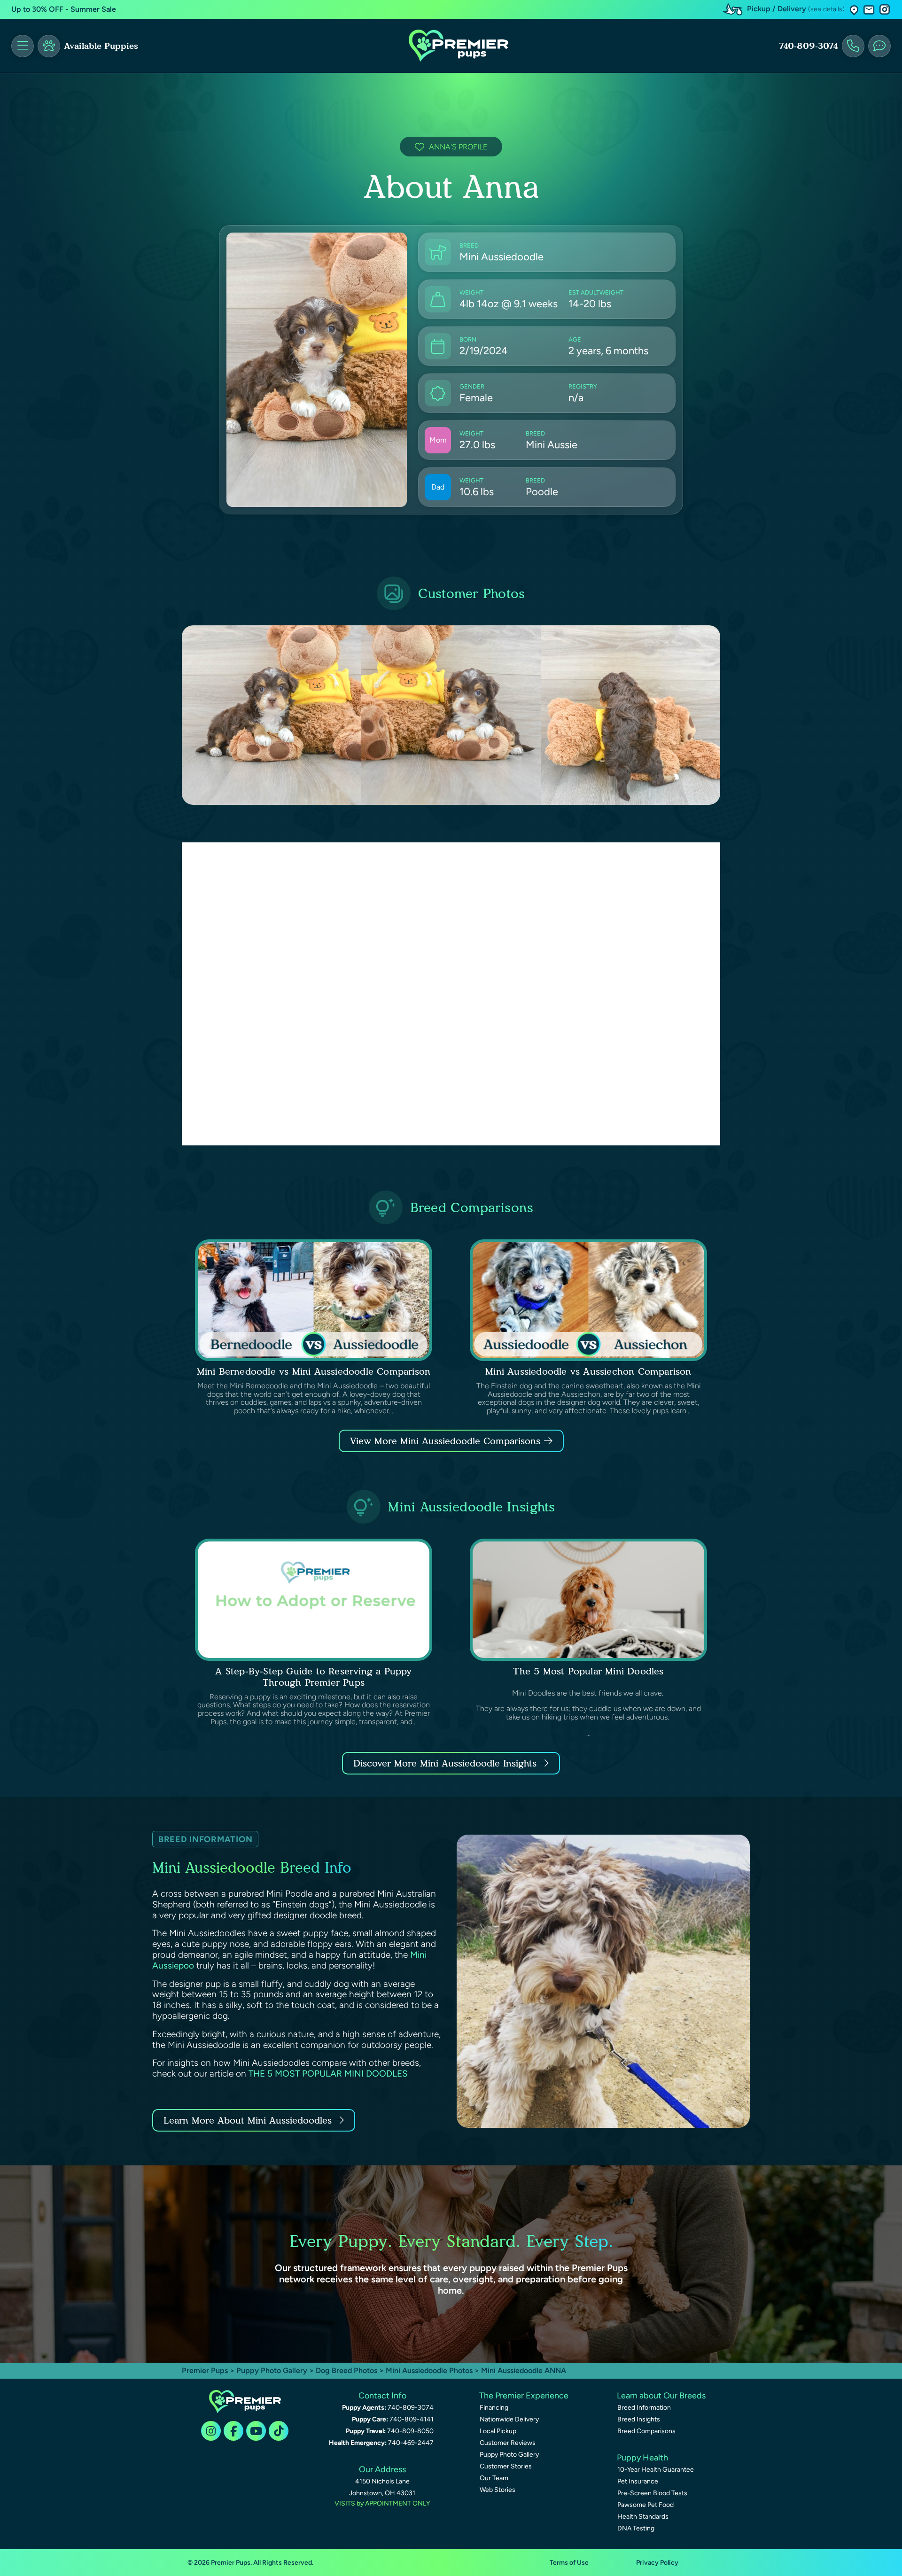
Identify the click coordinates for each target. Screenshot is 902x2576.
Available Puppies (101, 46)
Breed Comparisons (646, 2431)
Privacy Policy (657, 2563)
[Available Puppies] (49, 46)
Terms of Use (569, 2563)
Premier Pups (205, 2370)
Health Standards (643, 2517)
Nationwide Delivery (509, 2419)
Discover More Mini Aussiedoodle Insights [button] (445, 1763)
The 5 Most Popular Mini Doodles (588, 1671)
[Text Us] (879, 46)
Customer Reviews (508, 2443)
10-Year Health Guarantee (656, 2470)
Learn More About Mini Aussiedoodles (248, 2120)
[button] (854, 10)
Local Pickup (498, 2431)
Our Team (494, 2478)
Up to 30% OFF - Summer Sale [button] (64, 9)
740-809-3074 (809, 46)
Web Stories (498, 2490)
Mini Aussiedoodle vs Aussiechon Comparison (588, 1371)
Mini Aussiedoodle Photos (429, 2370)
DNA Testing (636, 2528)
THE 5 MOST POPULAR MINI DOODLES (328, 2074)
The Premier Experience (524, 2396)
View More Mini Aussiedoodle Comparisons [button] (445, 1441)
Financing (494, 2408)
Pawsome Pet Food (645, 2505)
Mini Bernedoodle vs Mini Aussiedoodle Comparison (314, 1371)
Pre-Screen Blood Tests (652, 2493)
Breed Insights (639, 2419)
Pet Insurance (638, 2481)
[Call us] (853, 46)
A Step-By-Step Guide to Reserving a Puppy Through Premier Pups (313, 1677)
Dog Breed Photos (346, 2370)
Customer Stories (506, 2466)
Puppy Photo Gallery (272, 2370)
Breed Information (644, 2408)
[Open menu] (23, 46)
